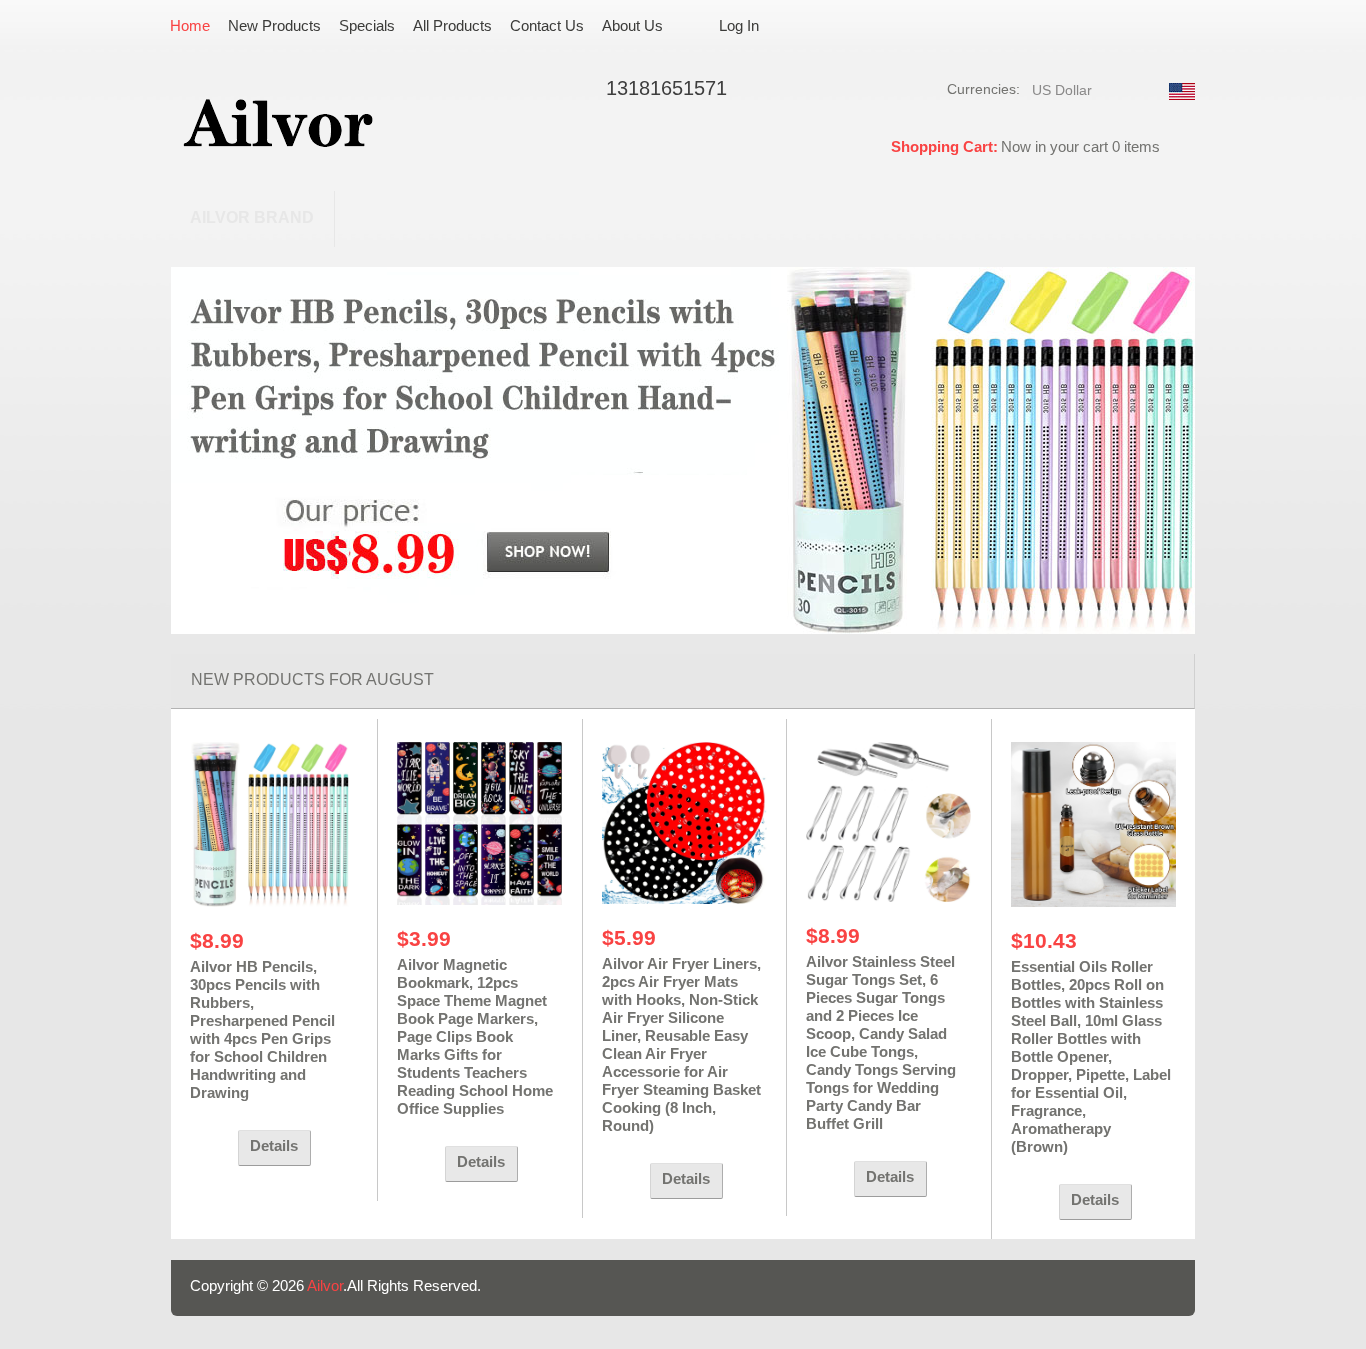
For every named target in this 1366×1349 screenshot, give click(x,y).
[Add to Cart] (209, 1148)
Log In (739, 25)
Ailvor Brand (252, 217)
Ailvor (325, 1285)
